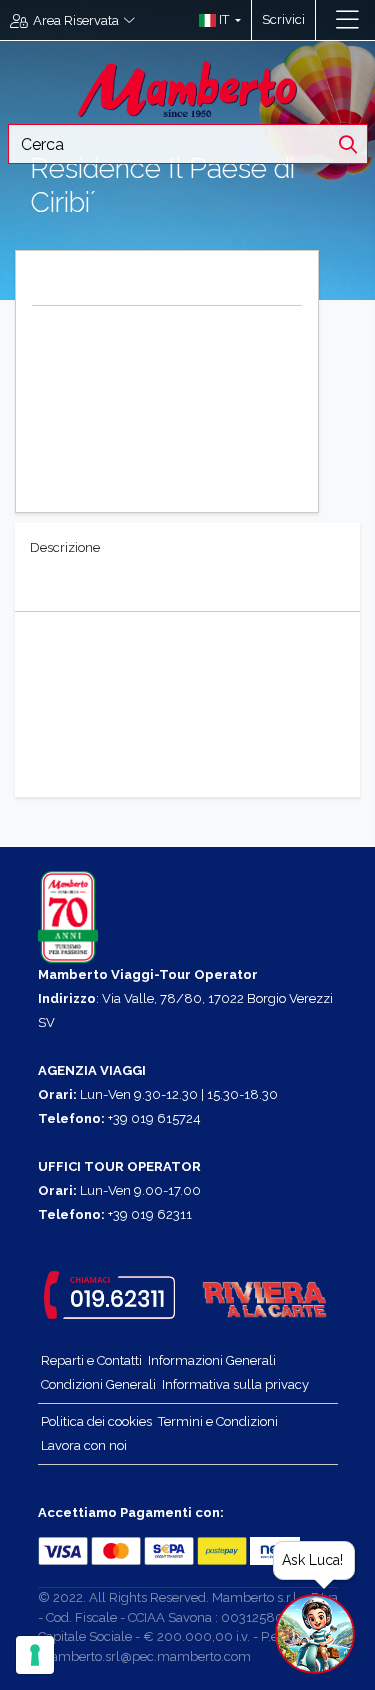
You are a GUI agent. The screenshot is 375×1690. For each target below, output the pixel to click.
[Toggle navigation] (347, 20)
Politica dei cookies (96, 1421)
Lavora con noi (84, 1445)
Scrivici (283, 19)
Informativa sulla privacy (235, 1384)
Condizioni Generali (98, 1384)
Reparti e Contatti (91, 1360)
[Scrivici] (325, 20)
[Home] (188, 87)
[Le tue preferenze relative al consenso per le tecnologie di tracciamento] (35, 1655)
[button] (215, 20)
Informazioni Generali (212, 1360)
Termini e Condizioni (218, 1421)
